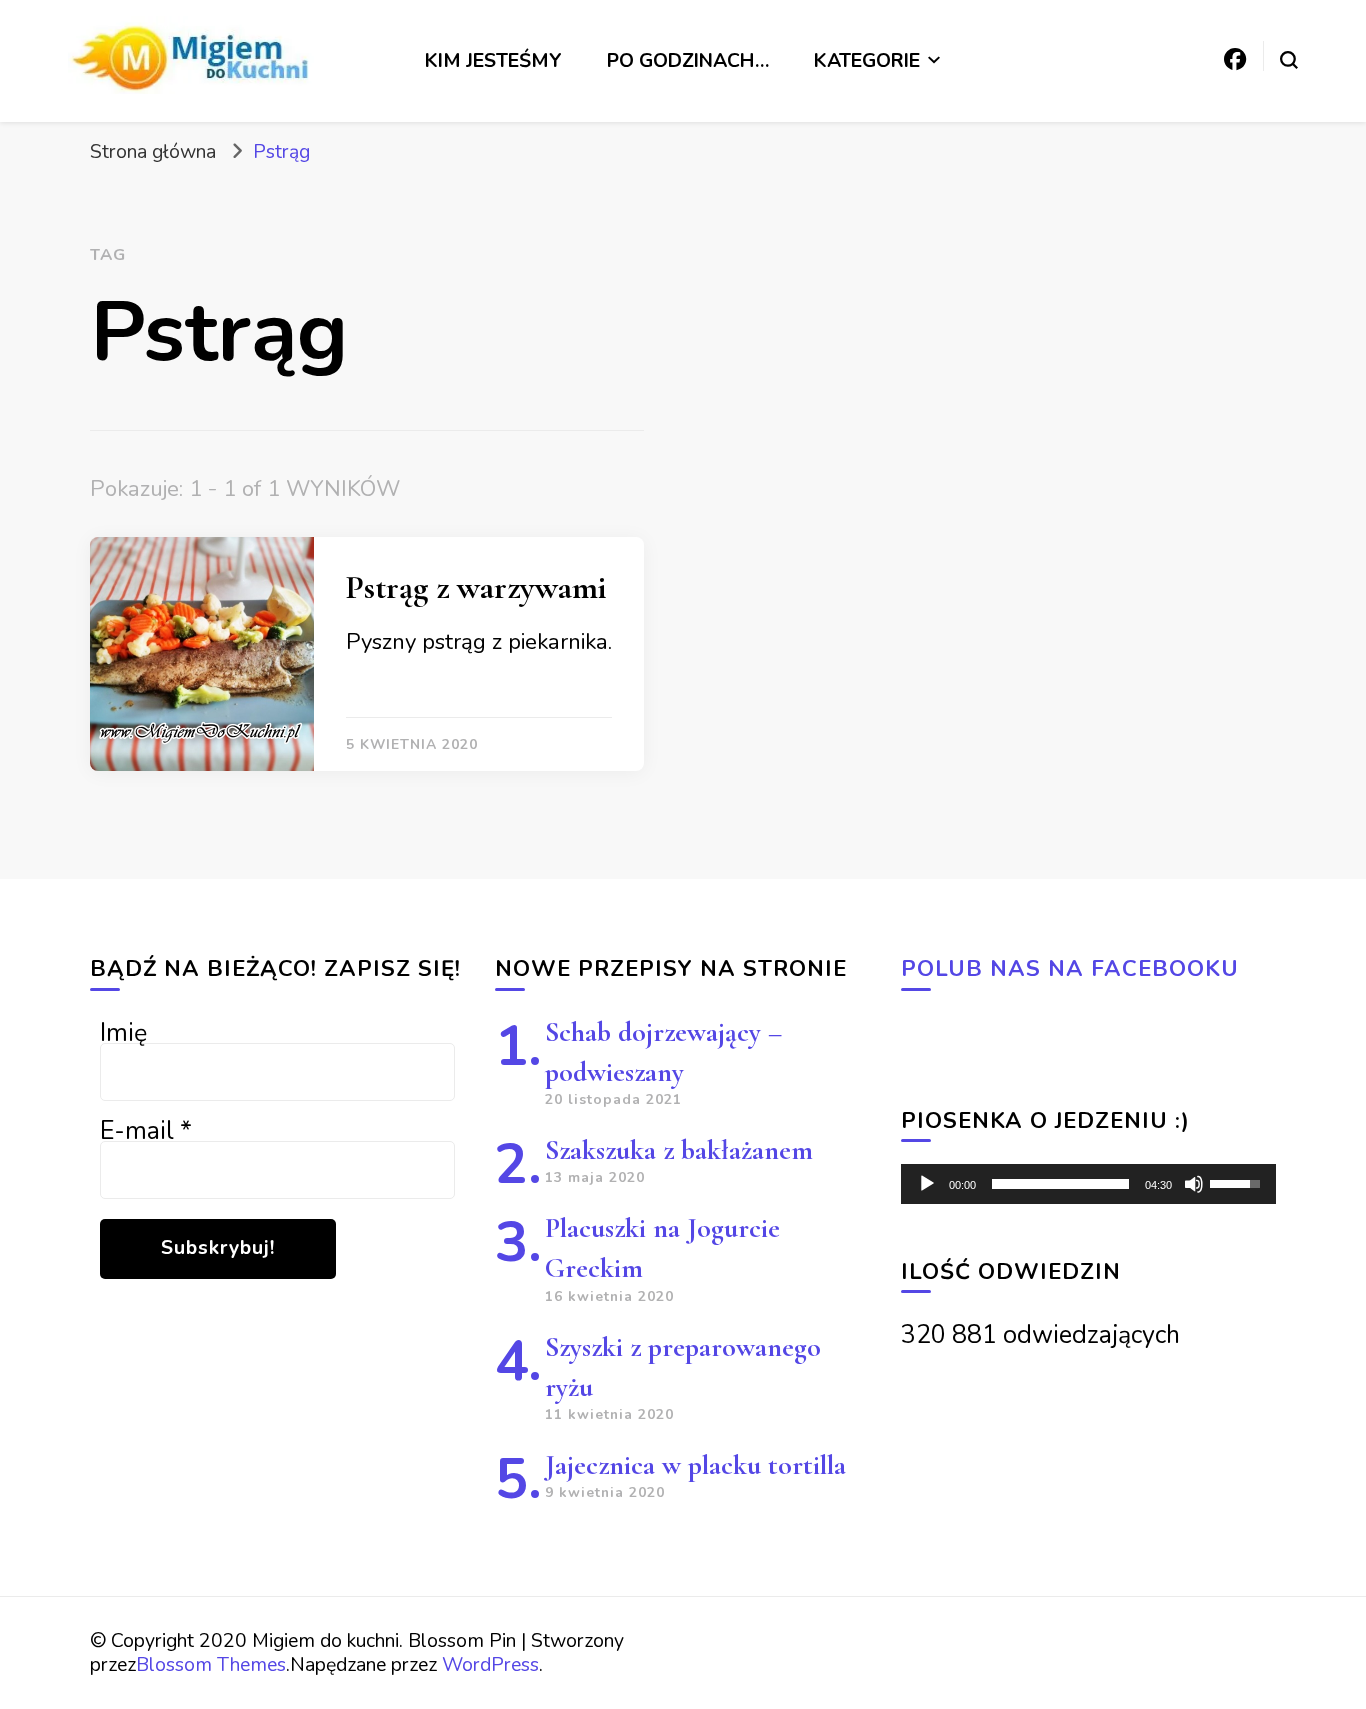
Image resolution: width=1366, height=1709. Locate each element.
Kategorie (867, 60)
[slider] (1060, 1184)
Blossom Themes (211, 1664)
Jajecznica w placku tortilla (695, 1465)
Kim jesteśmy (493, 60)
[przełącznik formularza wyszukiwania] (1289, 60)
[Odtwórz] (927, 1184)
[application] (1088, 1184)
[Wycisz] (1194, 1184)
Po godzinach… (688, 60)
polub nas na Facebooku (1070, 969)
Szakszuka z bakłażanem (679, 1150)
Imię (123, 1033)
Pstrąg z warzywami (476, 587)
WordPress (490, 1664)
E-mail (146, 1131)
